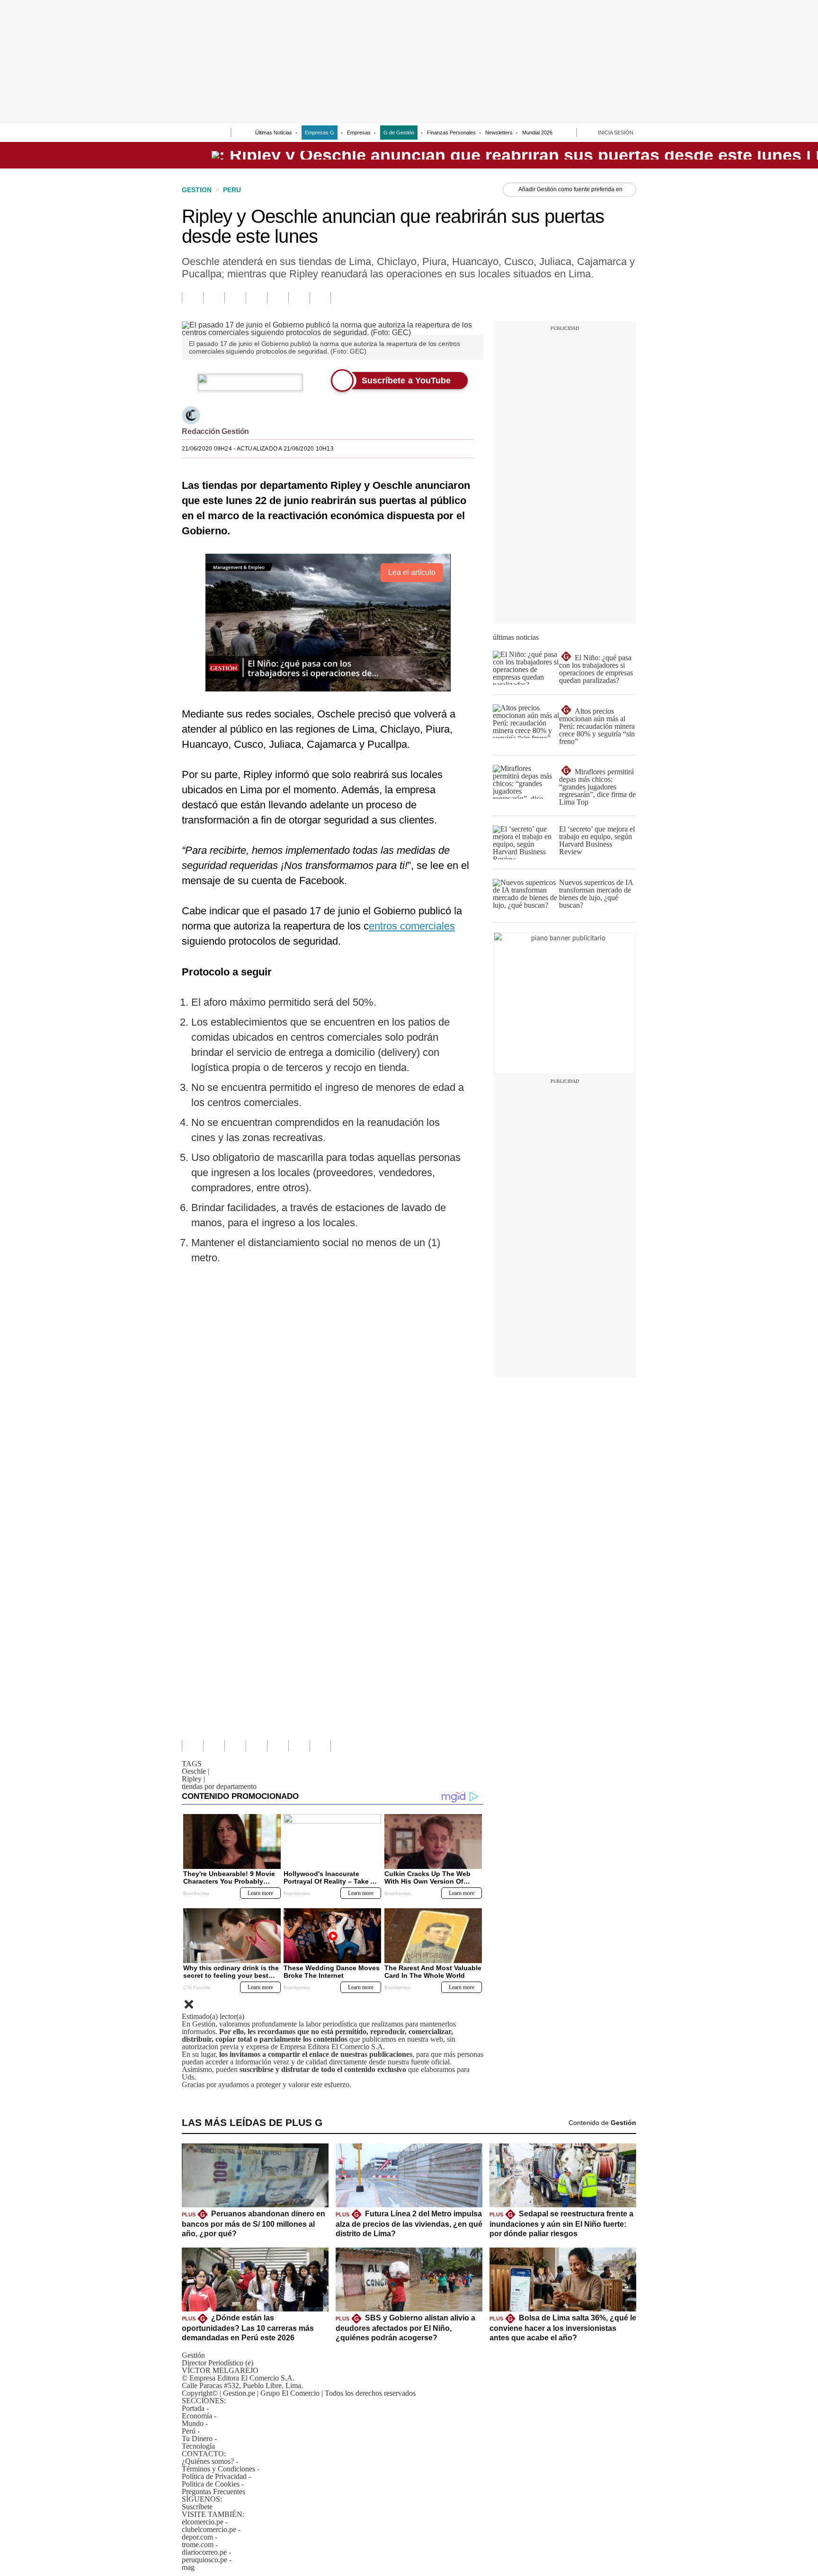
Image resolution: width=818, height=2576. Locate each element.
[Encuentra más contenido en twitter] (235, 298)
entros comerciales (412, 926)
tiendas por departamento (219, 1786)
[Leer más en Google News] (192, 298)
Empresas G (320, 133)
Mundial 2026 (537, 133)
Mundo (193, 2423)
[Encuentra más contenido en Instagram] (320, 298)
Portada (193, 2408)
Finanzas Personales (451, 133)
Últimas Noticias (274, 133)
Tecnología (198, 2446)
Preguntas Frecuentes (213, 2492)
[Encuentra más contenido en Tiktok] (299, 298)
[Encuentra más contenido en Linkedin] (256, 298)
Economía (197, 2416)
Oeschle (196, 1771)
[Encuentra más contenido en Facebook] (214, 298)
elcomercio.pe (203, 2522)
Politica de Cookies (211, 2484)
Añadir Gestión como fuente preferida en (570, 189)
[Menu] (188, 133)
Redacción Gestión (215, 431)
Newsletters (499, 133)
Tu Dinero (197, 2439)
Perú (189, 2431)
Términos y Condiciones (218, 2469)
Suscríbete (197, 2507)
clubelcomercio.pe (209, 2529)
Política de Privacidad (214, 2476)
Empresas (359, 133)
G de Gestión (399, 133)
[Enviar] (206, 133)
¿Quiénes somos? (208, 2461)
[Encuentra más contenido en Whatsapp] (278, 298)
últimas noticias (516, 637)
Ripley (193, 1779)
